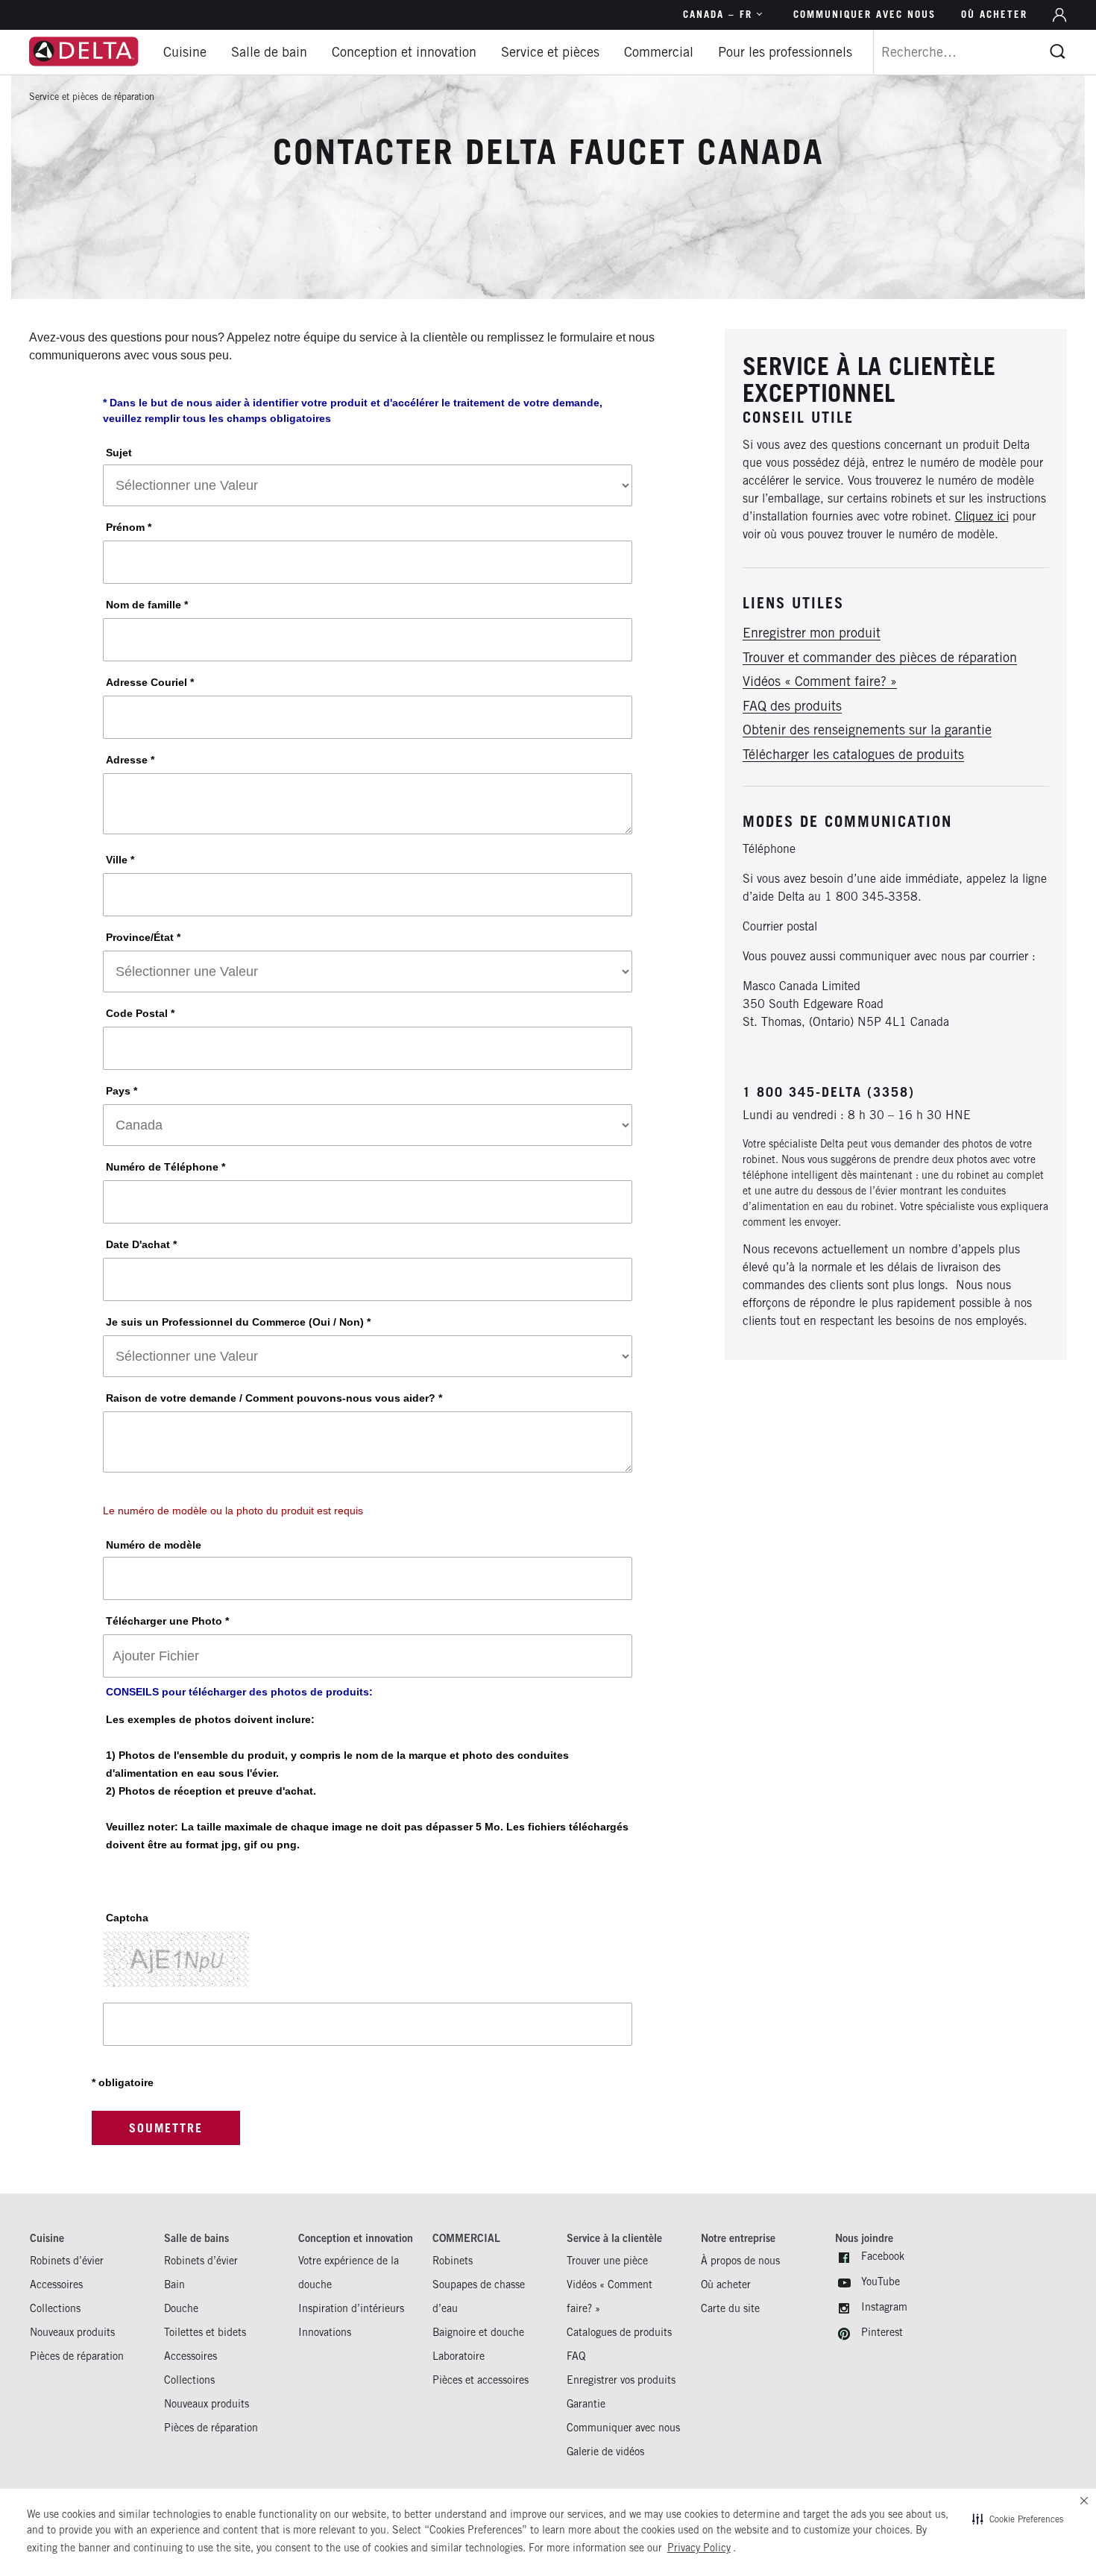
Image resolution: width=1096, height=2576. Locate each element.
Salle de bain (269, 52)
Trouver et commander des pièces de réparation (880, 658)
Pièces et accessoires (481, 2380)
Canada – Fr (718, 14)
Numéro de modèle (154, 1545)
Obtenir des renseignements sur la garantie (867, 730)
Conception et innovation (404, 52)
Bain (174, 2284)
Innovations (325, 2332)
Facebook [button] (883, 2256)
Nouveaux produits (72, 2332)
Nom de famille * (147, 605)
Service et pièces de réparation (92, 97)
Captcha (127, 1918)
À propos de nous (740, 2260)
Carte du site (730, 2308)
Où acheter (994, 14)
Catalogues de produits (619, 2332)
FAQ (576, 2356)
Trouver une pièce (607, 2260)
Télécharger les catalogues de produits (853, 755)
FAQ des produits (792, 706)
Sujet (119, 453)
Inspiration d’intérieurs (351, 2308)
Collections (55, 2308)
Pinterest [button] (882, 2332)
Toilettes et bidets (205, 2332)
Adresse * (130, 760)
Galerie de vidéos (605, 2451)
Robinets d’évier (67, 2260)
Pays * (122, 1091)
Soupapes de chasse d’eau (479, 2296)
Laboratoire (459, 2356)
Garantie (586, 2403)
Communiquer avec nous (864, 14)
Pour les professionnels (785, 52)
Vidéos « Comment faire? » (820, 682)
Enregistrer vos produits (621, 2380)
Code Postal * (140, 1013)
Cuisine (185, 52)
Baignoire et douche (478, 2332)
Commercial (659, 52)
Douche (181, 2308)
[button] (1018, 2519)
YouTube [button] (881, 2281)
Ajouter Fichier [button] (156, 1656)
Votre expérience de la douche (349, 2272)
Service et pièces (550, 52)
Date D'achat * (141, 1244)
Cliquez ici (982, 516)
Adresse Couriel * (150, 682)
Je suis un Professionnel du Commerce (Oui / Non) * (238, 1322)
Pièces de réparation (77, 2356)
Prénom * (129, 527)
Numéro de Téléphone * (166, 1167)
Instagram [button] (884, 2306)
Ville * (120, 860)
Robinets (453, 2260)
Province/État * (143, 937)
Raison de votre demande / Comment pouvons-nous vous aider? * (274, 1398)
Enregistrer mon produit (812, 633)
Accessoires (56, 2284)
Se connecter (1059, 15)
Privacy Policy (699, 2548)
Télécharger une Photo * (167, 1621)
